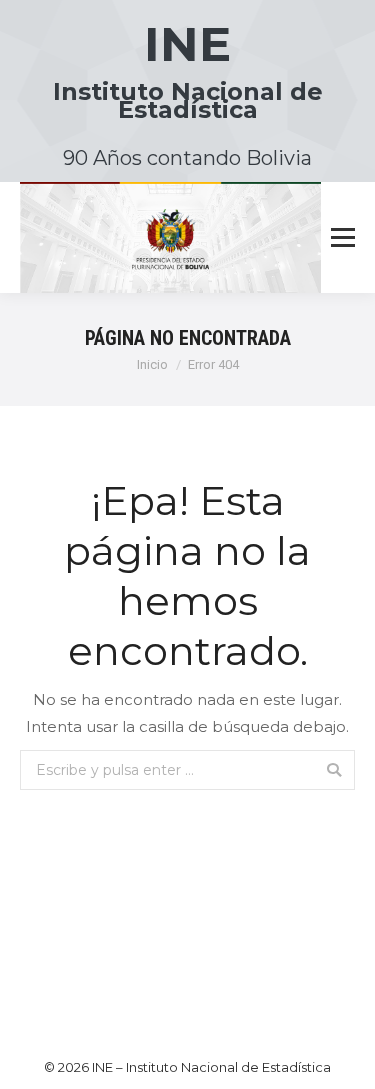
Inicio (152, 364)
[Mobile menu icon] (343, 238)
